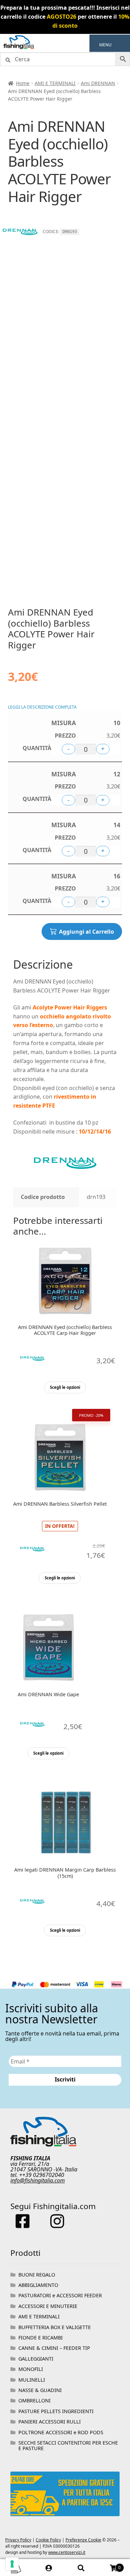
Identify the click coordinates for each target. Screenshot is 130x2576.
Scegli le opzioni (65, 1387)
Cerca (81, 2568)
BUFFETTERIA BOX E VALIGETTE (55, 2327)
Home (23, 83)
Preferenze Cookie (83, 2540)
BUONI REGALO (37, 2275)
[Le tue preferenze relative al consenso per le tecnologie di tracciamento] (12, 2564)
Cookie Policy (48, 2540)
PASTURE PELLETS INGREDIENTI (56, 2411)
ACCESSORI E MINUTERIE (48, 2306)
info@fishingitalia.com (38, 2180)
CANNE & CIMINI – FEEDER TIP (54, 2348)
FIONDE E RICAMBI (41, 2338)
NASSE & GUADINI (40, 2390)
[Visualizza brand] (20, 246)
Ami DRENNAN (98, 83)
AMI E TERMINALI (55, 83)
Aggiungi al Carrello (86, 932)
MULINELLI (32, 2380)
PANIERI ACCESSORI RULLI (50, 2422)
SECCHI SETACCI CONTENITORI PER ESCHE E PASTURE (68, 2445)
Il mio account (49, 2568)
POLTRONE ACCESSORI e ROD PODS (61, 2432)
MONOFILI (31, 2369)
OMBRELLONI (34, 2400)
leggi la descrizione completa (42, 707)
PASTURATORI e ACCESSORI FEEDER (60, 2295)
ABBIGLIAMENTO (38, 2285)
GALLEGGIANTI (36, 2359)
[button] (105, 45)
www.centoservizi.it (67, 2552)
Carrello (109, 2565)
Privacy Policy (18, 2540)
